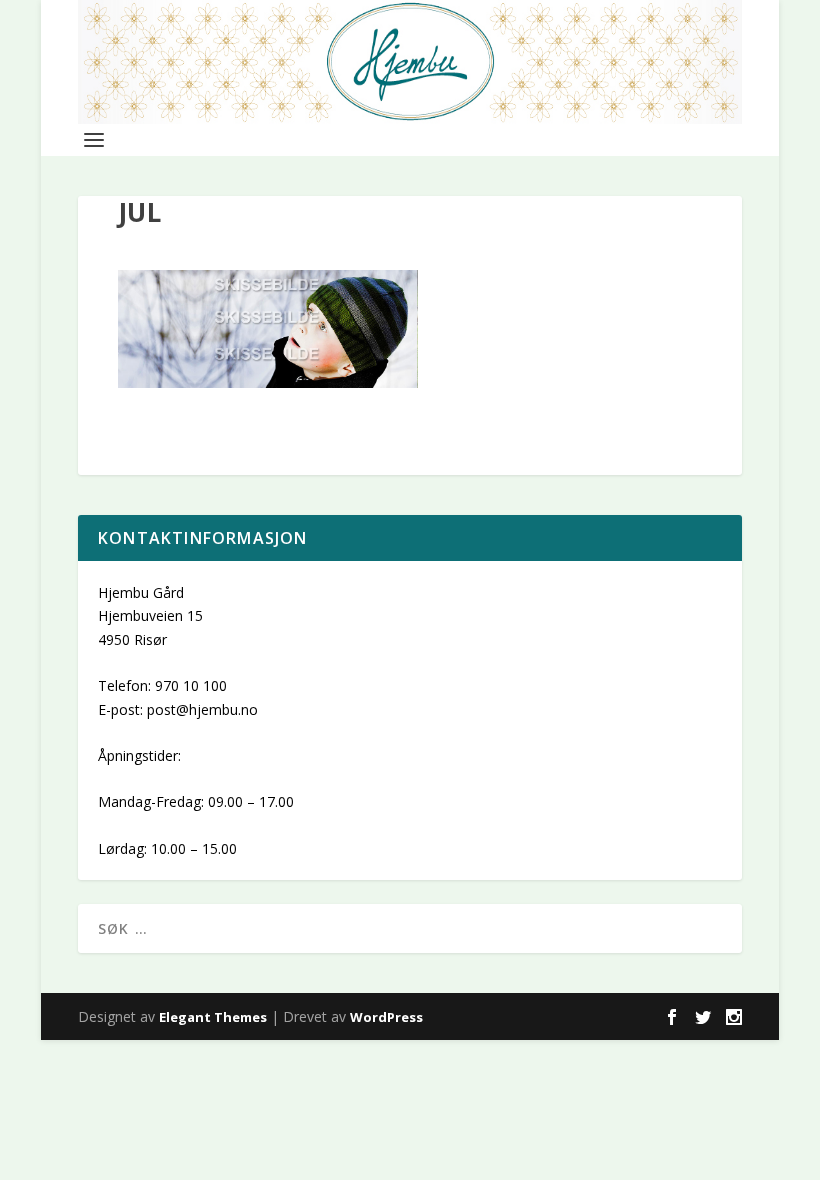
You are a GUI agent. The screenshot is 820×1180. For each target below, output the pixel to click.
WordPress (386, 1017)
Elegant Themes (213, 1017)
